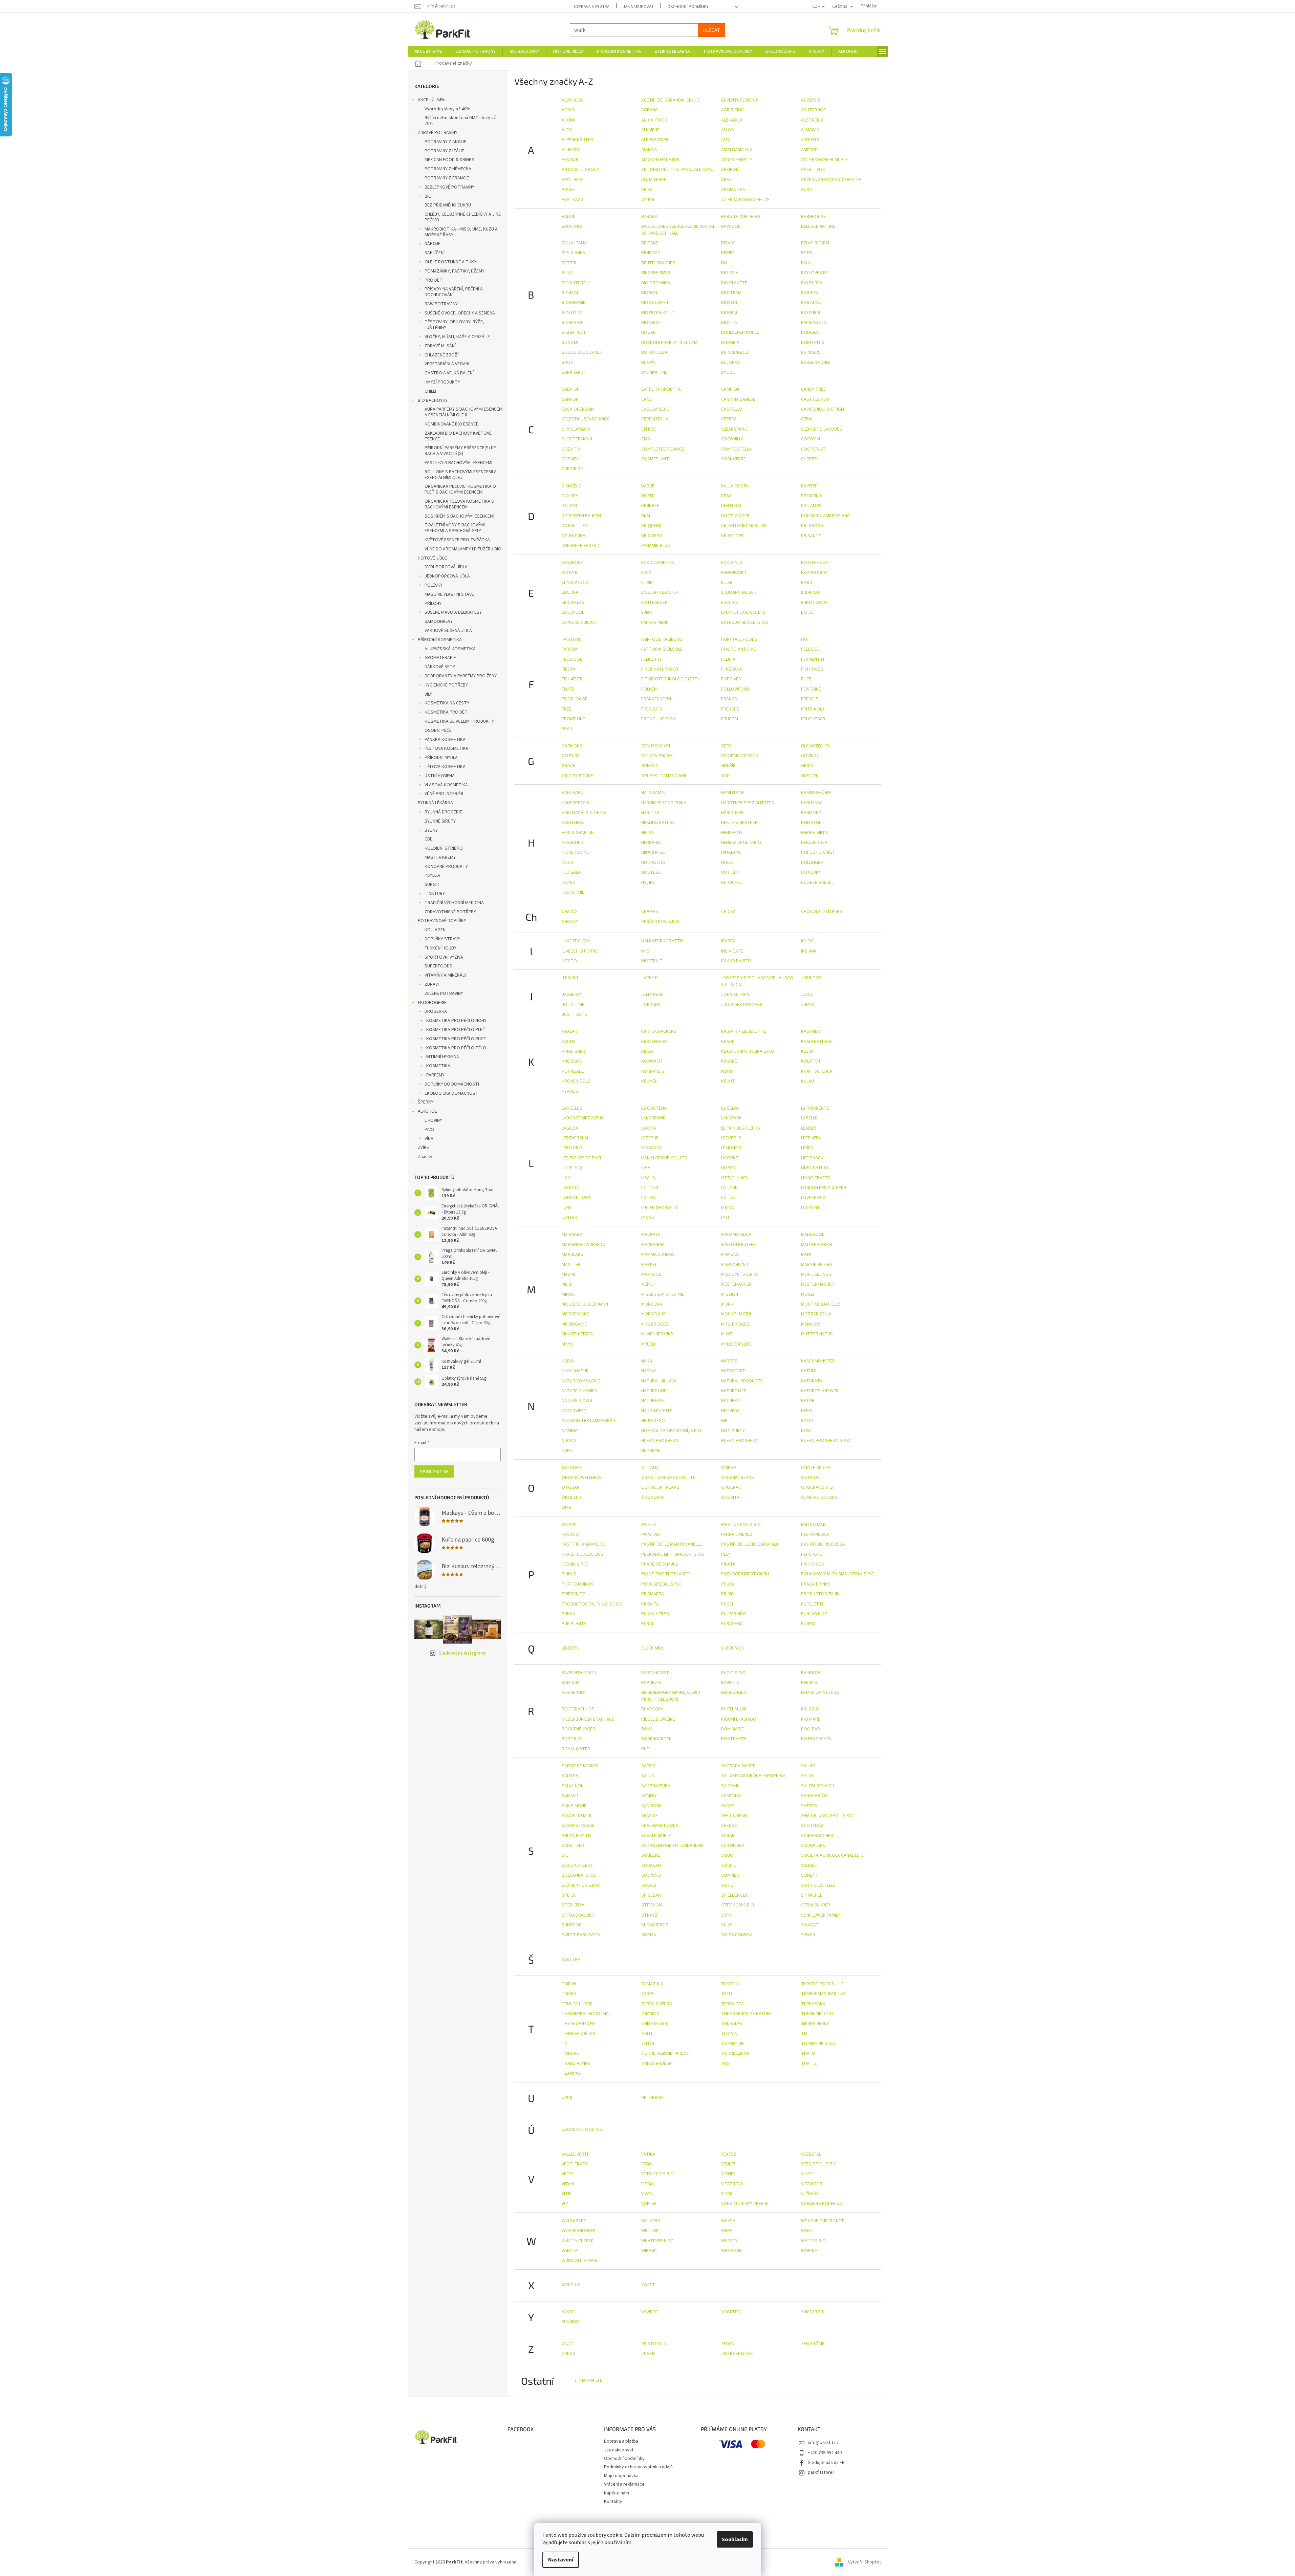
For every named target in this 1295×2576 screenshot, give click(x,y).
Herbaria (651, 843)
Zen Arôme (813, 2344)
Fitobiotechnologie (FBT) (670, 679)
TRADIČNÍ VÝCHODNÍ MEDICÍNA (454, 903)
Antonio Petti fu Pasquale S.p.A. (677, 170)
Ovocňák (731, 1487)
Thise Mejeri (655, 2024)
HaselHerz (573, 823)
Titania (729, 2034)
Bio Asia (730, 273)
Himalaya (731, 852)
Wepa (727, 2231)
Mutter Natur (817, 1334)
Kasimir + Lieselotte (744, 1031)
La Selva (730, 1108)
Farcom (570, 649)
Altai (726, 140)
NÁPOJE (433, 244)
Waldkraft (574, 2221)
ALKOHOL (427, 1111)
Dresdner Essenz (580, 546)
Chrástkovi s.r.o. (661, 922)
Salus (807, 1776)
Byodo (728, 372)
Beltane (650, 243)
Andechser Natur (660, 160)
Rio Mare (811, 1719)
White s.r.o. (814, 2241)
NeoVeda (730, 1411)
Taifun (569, 1984)
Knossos (572, 1061)
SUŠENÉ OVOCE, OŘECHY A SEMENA (460, 313)
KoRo (727, 1071)
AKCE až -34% (432, 100)
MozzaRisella (816, 1314)
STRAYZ (649, 1915)
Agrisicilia (732, 110)
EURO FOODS (814, 603)
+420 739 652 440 (825, 2453)
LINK (566, 1178)
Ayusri (648, 200)
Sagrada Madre (738, 1766)
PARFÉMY (435, 1075)
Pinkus (569, 1574)
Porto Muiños (578, 1584)
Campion (730, 389)
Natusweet (574, 1411)
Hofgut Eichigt (818, 852)
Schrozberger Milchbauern (672, 1846)
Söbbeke (651, 1855)
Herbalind (573, 843)
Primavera (653, 1594)
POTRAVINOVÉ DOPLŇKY (442, 921)
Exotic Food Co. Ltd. (744, 612)
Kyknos (570, 1091)
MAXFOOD (651, 1274)
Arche (568, 190)
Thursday (732, 2024)
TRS (725, 2064)
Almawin (810, 130)
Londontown (577, 1198)
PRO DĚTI (434, 280)
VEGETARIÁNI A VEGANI (447, 364)
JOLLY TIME (573, 1005)
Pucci (727, 1604)
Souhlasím (735, 2539)
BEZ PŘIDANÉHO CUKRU (448, 205)
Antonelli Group (580, 170)
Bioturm (811, 313)
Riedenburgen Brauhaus (588, 1719)
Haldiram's (653, 793)
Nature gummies (579, 1391)
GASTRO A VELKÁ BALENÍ (449, 373)
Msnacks (811, 1324)
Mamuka (730, 1254)
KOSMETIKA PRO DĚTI (447, 712)
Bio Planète (734, 283)
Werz (807, 2231)
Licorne (730, 1158)
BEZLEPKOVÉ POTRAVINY (449, 187)
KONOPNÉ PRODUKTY (446, 867)
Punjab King (814, 1614)
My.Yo (568, 1344)
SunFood (572, 1925)
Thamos (650, 2014)
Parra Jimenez (737, 1534)
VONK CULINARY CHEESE (745, 2204)
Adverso (811, 100)
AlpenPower (655, 140)
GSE (725, 776)
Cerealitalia (655, 419)
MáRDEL (649, 1265)
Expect (809, 612)
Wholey (570, 2251)
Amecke (809, 150)
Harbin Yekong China (664, 803)
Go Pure (571, 756)
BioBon (649, 293)
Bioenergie (574, 303)
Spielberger (735, 1895)
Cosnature (733, 459)
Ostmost (812, 1478)
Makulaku (573, 1254)
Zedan (728, 2344)
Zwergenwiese (737, 2354)
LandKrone (653, 1118)
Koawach (652, 1061)
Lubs (567, 1208)
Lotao (648, 1198)
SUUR (727, 1925)
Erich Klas (573, 603)
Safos (648, 1766)
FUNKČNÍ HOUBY (440, 948)
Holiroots (653, 863)
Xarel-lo (571, 2285)
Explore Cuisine (579, 623)
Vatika (648, 2154)
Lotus (728, 1198)
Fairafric (572, 639)
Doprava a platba (591, 7)
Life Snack (812, 1158)
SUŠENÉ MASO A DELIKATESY (453, 612)
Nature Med (734, 1391)
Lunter (569, 1218)
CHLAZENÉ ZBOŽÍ (441, 355)
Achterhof (813, 110)
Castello (732, 409)
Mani (806, 1254)
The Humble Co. (818, 2014)
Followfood (736, 689)
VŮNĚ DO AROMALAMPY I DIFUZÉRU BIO (463, 549)
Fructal (730, 719)
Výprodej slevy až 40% (448, 109)
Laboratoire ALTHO (583, 1118)
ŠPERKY (426, 1102)
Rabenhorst (655, 1673)
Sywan (808, 1935)
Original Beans (738, 1478)
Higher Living (576, 852)
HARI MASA (812, 803)
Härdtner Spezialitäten (748, 803)
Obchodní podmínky (688, 7)
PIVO (429, 1130)
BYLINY (431, 830)
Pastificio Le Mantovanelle (672, 1544)
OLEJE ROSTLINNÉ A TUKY (450, 262)
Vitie (567, 2194)
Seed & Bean (734, 1816)
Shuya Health (576, 1836)
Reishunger (734, 1693)
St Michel (812, 1895)
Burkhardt (574, 372)
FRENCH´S (652, 709)
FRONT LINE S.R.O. (659, 719)
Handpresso (575, 803)
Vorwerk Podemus (822, 2204)
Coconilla (732, 439)
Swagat (810, 1925)
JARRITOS (811, 978)
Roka (647, 1729)
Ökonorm (652, 1498)
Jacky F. (650, 978)
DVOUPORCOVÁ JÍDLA (446, 567)
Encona (570, 592)
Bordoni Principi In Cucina (670, 343)
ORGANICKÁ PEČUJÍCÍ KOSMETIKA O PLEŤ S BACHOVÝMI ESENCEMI (460, 489)
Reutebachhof (578, 1709)
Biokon (729, 303)
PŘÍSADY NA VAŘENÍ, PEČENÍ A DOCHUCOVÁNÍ (454, 292)
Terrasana (813, 2004)
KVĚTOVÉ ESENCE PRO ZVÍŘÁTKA (457, 540)
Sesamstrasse (578, 1826)
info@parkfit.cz (823, 2443)
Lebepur (650, 1138)
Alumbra (571, 150)
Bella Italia (574, 243)
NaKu (647, 1361)
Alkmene (650, 130)
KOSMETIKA (438, 1066)
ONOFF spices (816, 1468)
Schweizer (733, 1846)
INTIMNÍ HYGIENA (443, 1057)
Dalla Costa (735, 486)
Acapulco (573, 100)
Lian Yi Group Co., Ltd (664, 1158)
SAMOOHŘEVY (439, 621)
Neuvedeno (653, 1421)
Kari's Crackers (659, 1031)
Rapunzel (652, 1683)
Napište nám (617, 2493)
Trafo (808, 2053)
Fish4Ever (572, 679)
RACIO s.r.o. (734, 1673)
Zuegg (569, 2354)
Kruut (728, 1081)
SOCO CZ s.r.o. (577, 1865)
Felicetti (651, 659)
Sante (728, 1806)
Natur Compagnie (581, 1381)
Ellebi (727, 583)
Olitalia (650, 1468)
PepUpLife (812, 1554)
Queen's (570, 1648)
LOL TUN (650, 1188)
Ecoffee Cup (815, 563)
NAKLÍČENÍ (435, 253)
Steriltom (573, 1905)
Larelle (809, 1118)
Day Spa (570, 496)
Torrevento (735, 2053)
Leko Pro (572, 1148)
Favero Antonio (739, 649)
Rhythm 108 (734, 1709)
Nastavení (561, 2560)
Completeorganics (663, 449)
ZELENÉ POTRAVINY (444, 994)
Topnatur (732, 2044)
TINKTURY (435, 894)
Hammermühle (816, 793)
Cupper (809, 459)
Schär (728, 1836)
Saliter (570, 1776)
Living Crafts (816, 1178)
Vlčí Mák (810, 2194)
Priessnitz (573, 1594)
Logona (570, 1188)
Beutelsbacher (658, 263)
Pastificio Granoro (584, 1544)
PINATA (728, 1564)
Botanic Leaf (655, 352)
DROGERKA (436, 1011)
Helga (648, 833)
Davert (809, 486)
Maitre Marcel (817, 1245)
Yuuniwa (571, 2322)
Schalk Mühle (656, 1836)
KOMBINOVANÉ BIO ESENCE (451, 424)
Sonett (810, 1875)
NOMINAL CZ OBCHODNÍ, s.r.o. (672, 1431)
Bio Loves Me (815, 273)
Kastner (811, 1031)
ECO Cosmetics (658, 563)
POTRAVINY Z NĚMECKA (448, 169)
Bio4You (571, 293)
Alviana (649, 150)
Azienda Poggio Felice (745, 200)
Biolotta (572, 313)
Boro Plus (813, 343)
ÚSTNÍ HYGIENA (440, 776)
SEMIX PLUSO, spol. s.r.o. (828, 1816)
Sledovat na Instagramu (463, 1653)
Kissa (647, 1051)
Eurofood (573, 612)
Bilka (567, 273)
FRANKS (729, 699)
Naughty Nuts (657, 1411)
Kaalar (569, 1031)
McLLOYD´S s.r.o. (740, 1274)
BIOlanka (811, 303)
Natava (649, 1371)
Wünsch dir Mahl (580, 2261)
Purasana (732, 1624)
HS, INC (648, 882)
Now (806, 1431)
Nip (724, 1421)
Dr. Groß (812, 526)
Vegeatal (811, 2154)
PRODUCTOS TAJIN (820, 1594)
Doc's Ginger (735, 516)
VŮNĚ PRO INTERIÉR (444, 794)
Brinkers (811, 352)
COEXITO (571, 449)
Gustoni (810, 776)
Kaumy (569, 1042)
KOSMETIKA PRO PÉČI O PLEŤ (456, 1030)
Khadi (727, 1042)
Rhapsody (652, 1709)
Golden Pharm (657, 756)
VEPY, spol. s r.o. (819, 2164)
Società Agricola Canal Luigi (833, 1855)
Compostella (736, 449)
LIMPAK (728, 1168)
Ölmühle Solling (819, 1498)
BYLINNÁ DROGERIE (443, 812)
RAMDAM (570, 1683)
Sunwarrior (655, 1925)
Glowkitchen (816, 746)
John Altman (735, 995)
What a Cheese (578, 2241)
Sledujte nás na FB (826, 2463)
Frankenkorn (656, 699)
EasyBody (572, 563)
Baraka (649, 217)
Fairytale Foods (739, 639)
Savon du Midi (576, 1816)
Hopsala (571, 872)
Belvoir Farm (815, 243)
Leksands (652, 1148)
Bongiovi (811, 332)
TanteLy (730, 1984)
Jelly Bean (652, 995)
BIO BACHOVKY (433, 400)
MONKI (728, 1304)
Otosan (571, 1487)
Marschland (735, 1265)
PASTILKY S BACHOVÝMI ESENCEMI (458, 463)
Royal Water (576, 1749)
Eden (646, 573)
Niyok (807, 1421)
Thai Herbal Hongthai (586, 2014)
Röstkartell (736, 1739)
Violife (728, 2174)
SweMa (649, 1935)
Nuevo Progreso (740, 1441)
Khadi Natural (817, 1042)
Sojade (809, 1865)
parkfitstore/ (821, 2472)
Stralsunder (816, 1905)
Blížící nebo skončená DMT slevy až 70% (460, 121)
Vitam (568, 2184)
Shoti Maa (812, 1826)
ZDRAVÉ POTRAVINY (438, 133)
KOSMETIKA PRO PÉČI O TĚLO (456, 1048)
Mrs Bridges (655, 1324)
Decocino (812, 496)
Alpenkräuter (577, 140)
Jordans (651, 1005)
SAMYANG (731, 1796)
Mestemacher (736, 1284)
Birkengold (814, 323)
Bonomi (570, 343)
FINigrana (732, 669)
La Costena (654, 1108)
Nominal (571, 1431)
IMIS (645, 951)
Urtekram (652, 2098)
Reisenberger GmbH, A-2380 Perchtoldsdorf (671, 1696)
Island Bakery (736, 961)
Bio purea (812, 283)
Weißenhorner (579, 2231)
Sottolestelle (818, 1885)
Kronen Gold (576, 1081)
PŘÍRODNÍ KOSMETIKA (440, 640)
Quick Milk (653, 1648)
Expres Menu (655, 623)
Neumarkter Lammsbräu (588, 1421)
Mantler (571, 1265)
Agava (568, 110)
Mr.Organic (574, 1324)
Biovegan (572, 323)
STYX (726, 1915)
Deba (726, 496)
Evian (647, 612)
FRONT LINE (573, 719)
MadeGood (813, 1235)
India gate (732, 951)
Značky (425, 1157)
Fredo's (810, 699)
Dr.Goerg (652, 536)
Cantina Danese (738, 399)
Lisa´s (648, 1178)
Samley (649, 1796)
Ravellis (730, 1683)
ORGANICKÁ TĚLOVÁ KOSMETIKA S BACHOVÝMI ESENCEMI (459, 504)
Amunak (570, 160)
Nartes (729, 1361)
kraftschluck (817, 1071)
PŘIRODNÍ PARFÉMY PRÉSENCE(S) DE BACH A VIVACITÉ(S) (460, 451)
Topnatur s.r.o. (819, 2044)
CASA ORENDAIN (578, 409)
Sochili (729, 1865)
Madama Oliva (736, 1235)
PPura (728, 1584)
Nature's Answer (820, 1391)
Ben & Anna (574, 253)
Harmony (811, 813)
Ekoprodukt (815, 573)
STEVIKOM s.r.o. (738, 1905)
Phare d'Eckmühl (660, 1564)
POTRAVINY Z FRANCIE (447, 178)
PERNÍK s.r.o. (575, 1564)
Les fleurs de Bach (582, 1158)
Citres (649, 429)
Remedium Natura (820, 1693)
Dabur (648, 486)
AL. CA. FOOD (654, 120)
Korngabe (573, 1071)
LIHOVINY (433, 1120)
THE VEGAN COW (578, 2024)
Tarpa (648, 1994)
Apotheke (573, 180)
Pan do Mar (813, 1525)
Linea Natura (815, 1168)
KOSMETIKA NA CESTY (447, 703)
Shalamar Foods (660, 1826)
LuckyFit (811, 1208)
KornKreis (653, 1071)
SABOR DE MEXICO (580, 1766)
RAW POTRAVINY (441, 304)
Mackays (651, 1235)
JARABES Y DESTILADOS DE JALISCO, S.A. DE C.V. (758, 981)
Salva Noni (573, 1786)
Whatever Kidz (657, 2241)
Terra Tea (732, 2004)
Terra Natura (657, 2004)
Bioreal (730, 313)
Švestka (571, 1960)
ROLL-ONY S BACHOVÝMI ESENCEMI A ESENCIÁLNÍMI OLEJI (461, 475)
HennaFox (732, 833)
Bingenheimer (656, 273)
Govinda (810, 756)
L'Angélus (572, 1108)
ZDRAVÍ (432, 984)
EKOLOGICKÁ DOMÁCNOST (451, 1093)
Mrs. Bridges (735, 1324)
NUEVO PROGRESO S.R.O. (826, 1441)
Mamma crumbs (658, 1254)
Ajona (569, 120)
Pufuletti (812, 1604)
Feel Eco (810, 649)
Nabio (568, 1361)
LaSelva (570, 1128)
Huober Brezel (817, 882)
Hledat (711, 30)
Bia (724, 263)
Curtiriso (573, 469)
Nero (807, 1411)
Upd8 (567, 2098)
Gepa (726, 746)
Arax (726, 180)
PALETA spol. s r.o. (741, 1525)
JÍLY (428, 694)
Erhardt (811, 592)
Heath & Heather (739, 823)
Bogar (649, 332)
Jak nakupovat (638, 7)
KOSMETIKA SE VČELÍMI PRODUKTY (459, 721)
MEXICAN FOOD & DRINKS (449, 160)
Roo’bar (811, 1729)
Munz (727, 1334)
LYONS (648, 1218)
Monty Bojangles (821, 1304)
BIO (428, 196)
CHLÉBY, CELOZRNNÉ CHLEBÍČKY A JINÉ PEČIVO (463, 217)
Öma (566, 1507)
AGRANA (650, 110)
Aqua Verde (654, 180)
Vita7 (807, 2174)
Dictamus (811, 506)
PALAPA (569, 1525)
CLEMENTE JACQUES (822, 429)
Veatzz (729, 2154)
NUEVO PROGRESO (660, 1441)
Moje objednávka (621, 2476)
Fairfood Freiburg (662, 639)
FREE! (567, 709)
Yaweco (650, 2312)
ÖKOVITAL (731, 1498)
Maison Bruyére (739, 1245)
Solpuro (651, 1875)
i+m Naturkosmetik (663, 941)
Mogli (807, 1294)
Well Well (652, 2231)
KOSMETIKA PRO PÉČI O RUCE (456, 1039)
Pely (726, 1554)
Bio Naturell (576, 283)
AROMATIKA (733, 190)
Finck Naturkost (660, 669)
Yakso (569, 2312)
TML (805, 2034)
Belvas (728, 243)
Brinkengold (735, 352)
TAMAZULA (652, 1984)
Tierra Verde (815, 2024)
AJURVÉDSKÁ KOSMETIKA (450, 649)
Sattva (809, 1806)
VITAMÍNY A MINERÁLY (446, 975)
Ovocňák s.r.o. (817, 1487)
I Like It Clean (576, 941)
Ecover (570, 573)
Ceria (807, 419)
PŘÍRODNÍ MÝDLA (441, 758)
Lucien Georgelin (660, 1208)
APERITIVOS (813, 170)
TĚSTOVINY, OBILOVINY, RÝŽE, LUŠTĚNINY (454, 325)
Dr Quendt (653, 526)
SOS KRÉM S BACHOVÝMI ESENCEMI (459, 516)
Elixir (647, 583)
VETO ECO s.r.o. (658, 2174)
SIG (565, 1855)
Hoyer (568, 882)
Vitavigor (812, 2184)
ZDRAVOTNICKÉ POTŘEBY (450, 912)
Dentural (732, 506)
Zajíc (567, 2344)
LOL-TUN (729, 1188)
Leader (808, 1128)
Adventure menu (739, 100)
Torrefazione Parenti (666, 2053)
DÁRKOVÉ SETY (440, 667)
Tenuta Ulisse (577, 2004)
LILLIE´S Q (572, 1168)
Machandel (653, 1245)
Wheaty (729, 2241)
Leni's (807, 1148)
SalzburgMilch (818, 1786)
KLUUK (807, 1051)
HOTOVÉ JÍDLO (433, 558)
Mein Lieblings (816, 1274)
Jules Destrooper (742, 1005)
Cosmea (570, 459)
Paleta (649, 1525)
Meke (567, 1284)
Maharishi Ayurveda (583, 1245)
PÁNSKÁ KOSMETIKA (445, 740)
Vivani (647, 2194)
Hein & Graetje (578, 833)
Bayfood (731, 226)
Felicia (728, 659)
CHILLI (430, 391)
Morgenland (576, 1314)
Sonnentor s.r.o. (581, 1885)
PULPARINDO (734, 1614)
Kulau (807, 1081)
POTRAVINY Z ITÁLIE (444, 151)
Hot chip (731, 872)
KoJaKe (729, 1061)
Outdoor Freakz (660, 1487)
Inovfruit (652, 961)
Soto (727, 1885)
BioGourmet (655, 303)
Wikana (649, 2251)
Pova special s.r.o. (662, 1584)
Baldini (569, 217)
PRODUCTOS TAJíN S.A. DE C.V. (592, 1604)
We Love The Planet (823, 2221)
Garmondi (573, 746)
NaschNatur (575, 1371)
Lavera (649, 1128)
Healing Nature (658, 823)
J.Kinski (570, 978)
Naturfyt (732, 1401)
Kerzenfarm (654, 1042)
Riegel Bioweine (658, 1719)
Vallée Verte (576, 2154)
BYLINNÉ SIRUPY (440, 821)
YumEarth (812, 2312)
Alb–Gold (732, 120)
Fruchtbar (813, 719)
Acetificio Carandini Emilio (671, 100)
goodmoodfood (740, 756)
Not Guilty (733, 1431)
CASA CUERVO (815, 399)
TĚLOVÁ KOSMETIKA (445, 767)
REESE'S (809, 1683)
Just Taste (574, 1014)
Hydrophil (573, 892)
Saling (808, 1766)
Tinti (647, 2034)
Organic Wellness (582, 1478)
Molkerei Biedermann (585, 1304)
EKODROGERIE (432, 1003)
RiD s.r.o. (811, 1709)
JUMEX (808, 1005)
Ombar (729, 1468)
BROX (567, 363)
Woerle (809, 2251)
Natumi (809, 1371)
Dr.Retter (732, 536)
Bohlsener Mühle (740, 332)
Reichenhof (574, 1693)
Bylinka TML (654, 372)
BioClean (731, 293)
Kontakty (613, 2502)
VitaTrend (732, 2184)
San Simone (574, 1806)
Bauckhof (573, 226)
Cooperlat (813, 449)
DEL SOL (570, 506)
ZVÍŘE (423, 1148)
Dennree (650, 506)
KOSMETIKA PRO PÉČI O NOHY (456, 1021)
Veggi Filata (575, 2164)
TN (565, 2044)
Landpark (731, 1118)
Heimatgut (813, 823)
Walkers (651, 2221)
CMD (646, 439)
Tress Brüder (656, 2064)
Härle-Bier (732, 813)
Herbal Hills (814, 833)
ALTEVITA (810, 140)
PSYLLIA (432, 875)
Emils (807, 583)
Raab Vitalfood (579, 1673)
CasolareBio (655, 409)
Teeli (727, 1994)
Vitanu (648, 2184)
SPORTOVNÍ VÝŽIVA (444, 957)
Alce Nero (812, 120)
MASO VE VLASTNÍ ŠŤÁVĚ (449, 594)
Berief (728, 253)
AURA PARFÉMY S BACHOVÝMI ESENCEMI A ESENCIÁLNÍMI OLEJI (464, 412)
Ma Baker (572, 1235)
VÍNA (429, 1139)
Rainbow (811, 1673)
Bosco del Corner (582, 352)
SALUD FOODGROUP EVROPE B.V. (753, 1776)
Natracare (733, 1371)
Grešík (728, 766)
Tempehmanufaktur (823, 1994)
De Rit (648, 496)
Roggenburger (578, 1729)
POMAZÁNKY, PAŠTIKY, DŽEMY (455, 271)
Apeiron (730, 170)
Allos (728, 130)
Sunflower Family (821, 1915)
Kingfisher (573, 1051)
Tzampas (571, 2073)
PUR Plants (574, 1624)
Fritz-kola (813, 709)
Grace (568, 766)
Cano (647, 399)
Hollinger (812, 863)
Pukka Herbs (655, 1614)
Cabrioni (571, 389)
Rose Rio (571, 1739)
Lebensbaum (575, 1138)
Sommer (730, 1875)
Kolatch (811, 1061)
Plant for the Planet (665, 1574)
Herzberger (814, 843)
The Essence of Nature (747, 2014)
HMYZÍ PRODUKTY (442, 382)
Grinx (807, 766)
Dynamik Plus (656, 546)
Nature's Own (577, 1401)
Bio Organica (656, 283)
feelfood (572, 659)
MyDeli (648, 1344)
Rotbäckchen (816, 1739)
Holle (727, 863)
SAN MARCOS (814, 1796)
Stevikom (652, 1905)
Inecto (569, 961)
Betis (807, 253)
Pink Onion (813, 1564)
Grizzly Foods (578, 776)
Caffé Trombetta (661, 389)
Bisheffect (574, 332)
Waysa (728, 2221)
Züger (648, 2354)
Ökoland (571, 1498)
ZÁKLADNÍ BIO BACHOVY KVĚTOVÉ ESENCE (458, 436)
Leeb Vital (812, 1138)
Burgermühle (816, 363)
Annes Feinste (737, 160)
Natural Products (742, 1381)
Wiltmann (731, 2251)
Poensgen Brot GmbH (745, 1574)
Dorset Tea (575, 526)
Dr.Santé (811, 536)
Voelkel (650, 2204)
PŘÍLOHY (433, 604)
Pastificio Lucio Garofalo (750, 1544)
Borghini (731, 343)
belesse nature (818, 226)
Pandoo (570, 1534)
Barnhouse (813, 217)
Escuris (730, 603)
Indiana (809, 951)
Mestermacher (818, 1284)
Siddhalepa (813, 1846)
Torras (570, 2053)
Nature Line (654, 1391)
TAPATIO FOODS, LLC (822, 1984)
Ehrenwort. (734, 573)
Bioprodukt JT (658, 313)
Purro (808, 1624)
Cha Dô (569, 912)
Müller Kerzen (578, 1334)
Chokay (570, 922)
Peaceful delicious (582, 1554)
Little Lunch (735, 1178)
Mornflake (653, 1314)
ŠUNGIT (432, 885)
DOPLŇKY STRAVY (442, 939)
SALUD (648, 1776)
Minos (568, 1294)
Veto (567, 2174)
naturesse (653, 1401)
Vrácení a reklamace (624, 2484)
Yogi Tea (731, 2312)
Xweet (648, 2285)
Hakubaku (573, 793)
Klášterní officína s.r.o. (748, 1051)
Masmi (568, 1274)
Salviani (730, 1786)
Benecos (651, 253)
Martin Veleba (817, 1265)
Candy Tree (813, 389)
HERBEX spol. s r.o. (742, 843)
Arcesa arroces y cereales (831, 180)
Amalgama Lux (737, 150)
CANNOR (570, 399)
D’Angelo (572, 486)
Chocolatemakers (822, 912)
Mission (730, 1294)
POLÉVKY (434, 585)
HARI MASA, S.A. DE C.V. (584, 813)
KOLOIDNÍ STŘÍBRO (444, 848)
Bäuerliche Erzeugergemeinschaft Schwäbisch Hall (680, 230)
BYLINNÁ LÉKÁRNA (435, 803)
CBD (429, 839)
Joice (807, 995)
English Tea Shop (660, 592)
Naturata (812, 1381)
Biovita (729, 323)
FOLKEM (649, 689)
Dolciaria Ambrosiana (825, 516)
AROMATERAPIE (440, 658)
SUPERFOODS (438, 966)
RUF (645, 1749)
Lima (646, 1168)
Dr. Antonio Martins (744, 526)
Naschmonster (818, 1361)
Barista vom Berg (741, 217)
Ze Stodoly (654, 2344)
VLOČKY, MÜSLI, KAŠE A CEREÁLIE (457, 337)
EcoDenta (732, 563)
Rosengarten (656, 1739)
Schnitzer (573, 1846)
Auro (807, 190)
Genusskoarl (656, 746)
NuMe (567, 1450)
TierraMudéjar (578, 2034)
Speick (569, 1895)
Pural (648, 1624)
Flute (568, 689)
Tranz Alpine (576, 2064)
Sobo (727, 1855)
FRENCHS (730, 709)
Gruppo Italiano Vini (664, 776)
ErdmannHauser (739, 592)
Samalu (570, 1796)
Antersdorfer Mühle (824, 160)
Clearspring (735, 429)
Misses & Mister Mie (663, 1294)
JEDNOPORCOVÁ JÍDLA (447, 576)
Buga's (649, 363)
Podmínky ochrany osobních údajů (638, 2467)
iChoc (807, 941)
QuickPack (733, 1648)
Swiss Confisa (737, 1935)
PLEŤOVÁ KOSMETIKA (446, 748)
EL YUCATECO (575, 583)
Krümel (649, 1081)
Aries (647, 190)
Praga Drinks (816, 1584)
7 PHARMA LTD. (589, 2380)
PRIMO (728, 1594)
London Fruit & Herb (824, 1188)
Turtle (809, 2064)
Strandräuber (578, 1915)
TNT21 (648, 2044)
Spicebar (651, 1895)
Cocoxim (811, 439)
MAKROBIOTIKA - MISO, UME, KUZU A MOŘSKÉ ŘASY (461, 232)
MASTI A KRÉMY (440, 857)
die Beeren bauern (581, 516)
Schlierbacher (817, 1836)
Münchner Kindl (658, 1334)
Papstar (651, 1534)
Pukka (568, 1614)
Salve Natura (656, 1786)
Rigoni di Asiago (739, 1719)
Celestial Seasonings (586, 419)
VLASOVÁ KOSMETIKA (446, 785)
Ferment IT (813, 659)
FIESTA (569, 669)
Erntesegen (654, 603)
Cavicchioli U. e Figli (823, 409)
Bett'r (569, 263)
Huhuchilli (732, 882)
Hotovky (811, 872)
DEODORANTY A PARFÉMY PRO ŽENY (461, 676)
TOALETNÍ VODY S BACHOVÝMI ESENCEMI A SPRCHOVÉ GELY (455, 528)
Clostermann (577, 439)
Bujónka (731, 363)
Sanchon (651, 1806)
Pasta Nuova (815, 1534)
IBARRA (728, 941)
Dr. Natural (575, 536)
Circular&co (576, 429)
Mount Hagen (736, 1314)
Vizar (727, 2194)
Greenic (650, 766)
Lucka (728, 1208)
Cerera (729, 419)
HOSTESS (651, 872)
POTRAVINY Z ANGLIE (445, 142)
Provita (650, 1604)
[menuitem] (428, 51)
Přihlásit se (434, 1471)
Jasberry (572, 995)
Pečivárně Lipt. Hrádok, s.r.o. (673, 1554)
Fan (805, 639)
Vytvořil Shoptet (865, 2562)
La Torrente (815, 1108)
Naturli (809, 1401)
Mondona (652, 1304)
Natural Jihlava (659, 1381)
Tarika (569, 1994)
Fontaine (811, 689)
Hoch (567, 863)
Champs (650, 912)
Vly (565, 2204)
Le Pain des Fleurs (741, 1128)
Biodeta (810, 293)
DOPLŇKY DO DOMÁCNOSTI (452, 1084)
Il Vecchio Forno (580, 951)
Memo (647, 1284)
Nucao (569, 1441)
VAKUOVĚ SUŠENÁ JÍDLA (448, 631)
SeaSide (650, 1816)
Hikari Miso (653, 852)
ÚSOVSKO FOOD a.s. (582, 2130)
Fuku (567, 729)
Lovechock (813, 1198)
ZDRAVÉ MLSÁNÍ (440, 346)
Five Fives (731, 679)
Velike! (728, 2164)
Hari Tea (650, 813)
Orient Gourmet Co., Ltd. (669, 1478)
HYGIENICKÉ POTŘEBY (446, 685)
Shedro (729, 1826)
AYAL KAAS (573, 200)
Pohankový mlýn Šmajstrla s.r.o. (838, 1574)
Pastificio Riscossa (823, 1544)
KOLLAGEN (435, 930)
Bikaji (807, 263)
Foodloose (575, 699)
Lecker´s (731, 1138)
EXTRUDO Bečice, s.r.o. (745, 623)
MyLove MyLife (736, 1344)
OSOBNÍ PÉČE (438, 730)
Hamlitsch (732, 793)
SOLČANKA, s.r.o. (580, 1875)
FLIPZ (806, 679)
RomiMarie (732, 1729)
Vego (647, 2164)
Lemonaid (731, 1148)
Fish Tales (812, 669)
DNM (646, 516)
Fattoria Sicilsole (662, 649)
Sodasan (651, 1865)
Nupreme (651, 1450)
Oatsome (572, 1468)
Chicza (728, 912)
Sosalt (649, 1885)
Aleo (567, 130)
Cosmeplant (655, 459)
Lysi (725, 1218)
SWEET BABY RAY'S (581, 1935)
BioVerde (651, 323)
